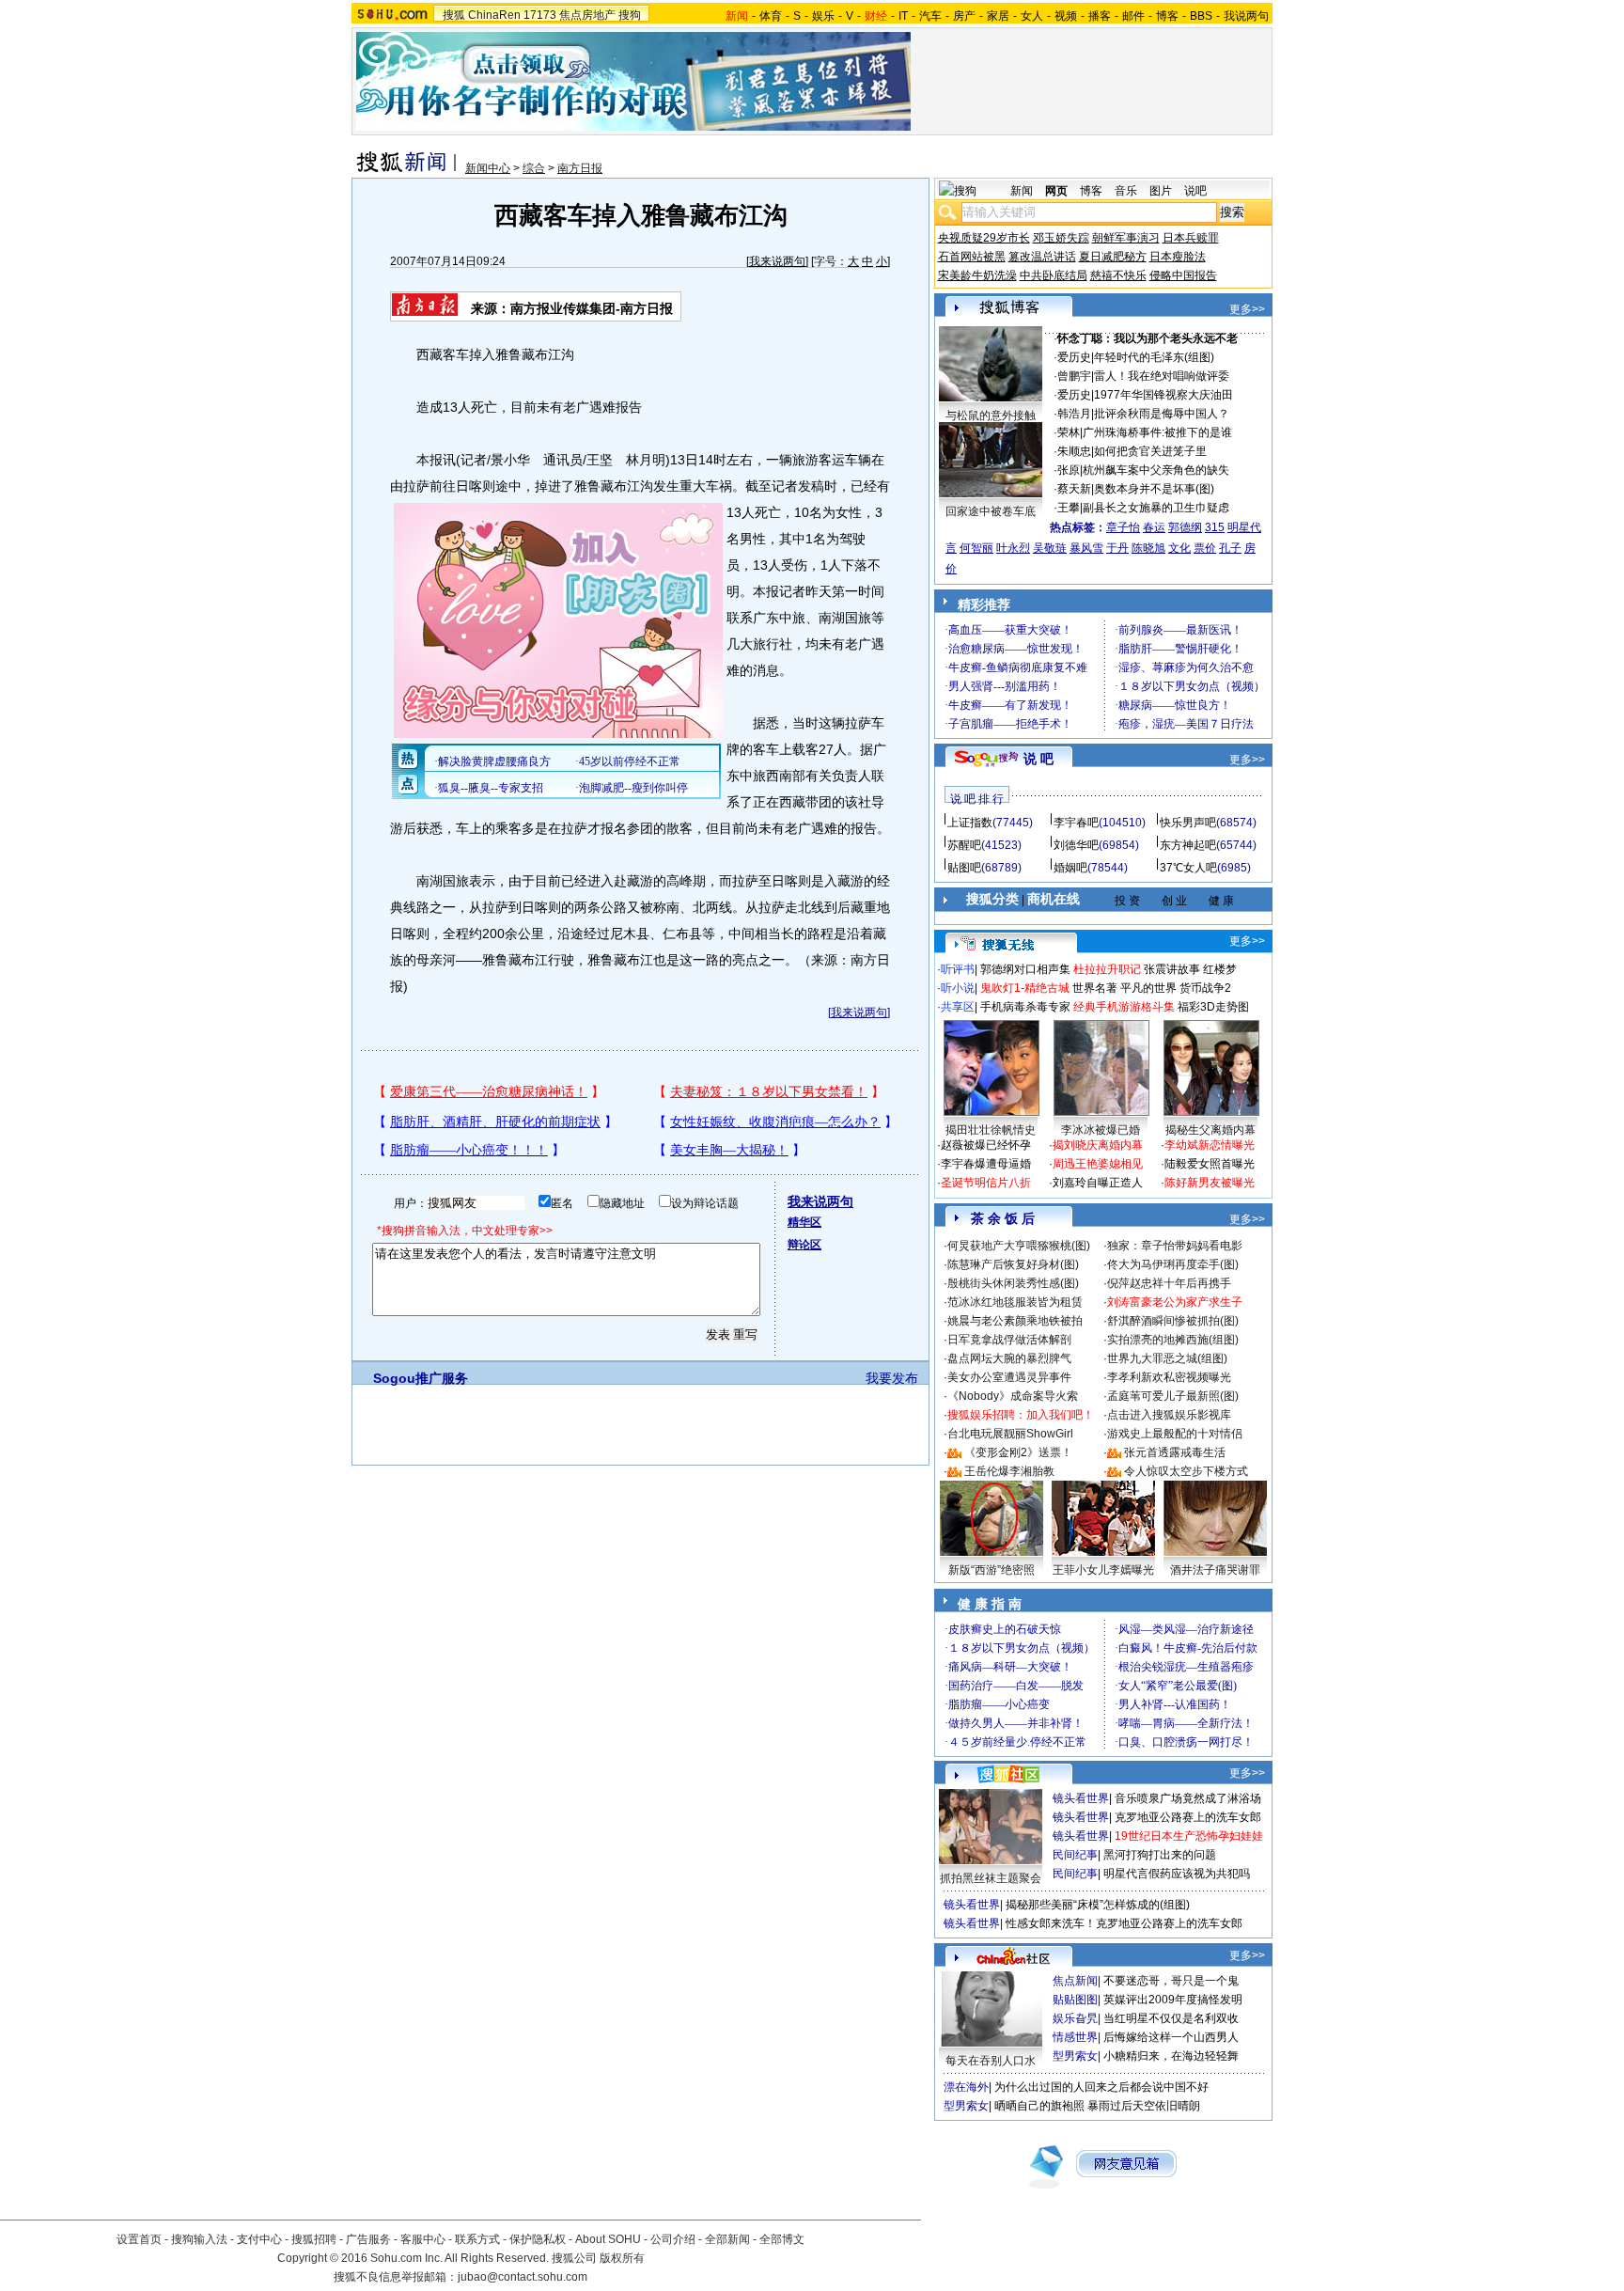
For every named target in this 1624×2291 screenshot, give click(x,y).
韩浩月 (1074, 414)
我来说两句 (777, 261)
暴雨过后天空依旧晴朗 (1144, 2106)
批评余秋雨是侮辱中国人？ (1162, 414)
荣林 (1069, 432)
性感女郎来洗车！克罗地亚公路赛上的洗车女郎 (1124, 1923)
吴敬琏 (1050, 548)
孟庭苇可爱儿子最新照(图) (1173, 1396)
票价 (1205, 548)
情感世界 (1075, 2037)
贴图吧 (964, 868)
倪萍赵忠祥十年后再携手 (1169, 1283)
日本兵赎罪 (1191, 238)
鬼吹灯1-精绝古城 (1025, 988)
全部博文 (782, 2239)
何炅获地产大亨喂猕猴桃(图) (1019, 1246)
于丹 (1117, 548)
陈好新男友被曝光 (1210, 1183)
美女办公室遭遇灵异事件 (1009, 1377)
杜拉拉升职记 (1107, 969)
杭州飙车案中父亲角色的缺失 (1156, 470)
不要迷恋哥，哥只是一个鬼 (1171, 1981)
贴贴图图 (1075, 2000)
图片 (1161, 191)
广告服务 (368, 2239)
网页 (1056, 191)
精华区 (804, 1222)
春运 (1154, 527)
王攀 (1069, 508)
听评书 (958, 969)
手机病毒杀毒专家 (1025, 1007)
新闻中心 (488, 168)
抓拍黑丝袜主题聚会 (991, 1878)
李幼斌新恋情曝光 (1210, 1145)
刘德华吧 (1076, 845)
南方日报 (580, 168)
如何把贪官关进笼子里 (1150, 451)
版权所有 (622, 2258)
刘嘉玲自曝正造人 (1098, 1183)
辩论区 (804, 1245)
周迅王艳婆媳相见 (1098, 1164)
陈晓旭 (1148, 548)
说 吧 (1038, 759)
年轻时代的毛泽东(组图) (1154, 357)
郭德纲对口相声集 (1025, 969)
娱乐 (823, 16)
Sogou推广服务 (421, 1378)
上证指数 (970, 823)
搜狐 (454, 15)
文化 (1179, 548)
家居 (998, 16)
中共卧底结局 (1054, 275)
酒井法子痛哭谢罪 (1215, 1570)
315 (1215, 527)
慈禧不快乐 (1118, 275)
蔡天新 (1074, 489)
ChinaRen (494, 15)
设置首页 (139, 2239)
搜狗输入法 (199, 2239)
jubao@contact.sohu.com (523, 2277)
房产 (964, 16)
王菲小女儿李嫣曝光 (1103, 1570)
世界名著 (1095, 988)
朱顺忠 (1074, 451)
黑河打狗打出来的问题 (1160, 1855)
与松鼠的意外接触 (991, 416)
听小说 (958, 988)
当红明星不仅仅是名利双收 (1171, 2018)
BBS (1201, 16)
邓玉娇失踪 (1061, 238)
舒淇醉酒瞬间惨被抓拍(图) (1173, 1321)
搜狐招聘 (314, 2239)
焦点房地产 (587, 15)
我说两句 (1246, 16)
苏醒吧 (964, 845)
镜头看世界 (1081, 1798)
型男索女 (1075, 2056)
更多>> (1247, 309)
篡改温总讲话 (1042, 257)
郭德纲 (1185, 527)
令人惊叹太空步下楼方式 (1186, 1471)
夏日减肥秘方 (1113, 257)
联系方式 (477, 2239)
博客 (1167, 16)
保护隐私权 (538, 2239)
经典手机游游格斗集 (1124, 1007)
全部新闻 (727, 2239)
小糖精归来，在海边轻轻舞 (1171, 2056)
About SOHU (608, 2239)
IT (903, 16)
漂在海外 (966, 2087)
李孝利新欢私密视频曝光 (1169, 1377)
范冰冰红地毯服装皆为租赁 (1015, 1302)
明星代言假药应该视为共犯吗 (1177, 1874)
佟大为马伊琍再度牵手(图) (1173, 1264)
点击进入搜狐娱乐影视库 (1169, 1415)
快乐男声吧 (1188, 823)
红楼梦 (1220, 969)
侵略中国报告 (1183, 275)
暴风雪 (1086, 548)
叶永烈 (1013, 548)
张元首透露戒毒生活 (1175, 1452)
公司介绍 (673, 2239)
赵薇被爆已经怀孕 (986, 1145)
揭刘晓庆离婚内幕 (1098, 1145)
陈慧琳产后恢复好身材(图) (1013, 1264)
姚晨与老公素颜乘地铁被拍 (1015, 1321)
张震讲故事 (1172, 969)
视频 (1066, 16)
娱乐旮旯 (1075, 2018)
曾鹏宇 (1074, 376)
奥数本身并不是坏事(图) (1154, 489)
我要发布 (892, 1378)
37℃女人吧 (1188, 868)
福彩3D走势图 (1213, 1007)
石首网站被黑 (972, 257)
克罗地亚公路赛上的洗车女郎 (1188, 1817)
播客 (1100, 16)
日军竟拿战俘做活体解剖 (1009, 1340)
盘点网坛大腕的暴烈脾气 (1009, 1358)
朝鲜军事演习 (1126, 238)
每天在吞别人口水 (991, 2061)
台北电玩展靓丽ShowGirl (1010, 1434)
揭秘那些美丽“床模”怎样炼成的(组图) (1098, 1905)
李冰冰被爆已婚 (1101, 1130)
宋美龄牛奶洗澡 (977, 275)
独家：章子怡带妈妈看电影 (1175, 1246)
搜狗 (630, 15)
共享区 (958, 1007)
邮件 (1133, 16)
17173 (540, 15)
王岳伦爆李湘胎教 (1009, 1471)
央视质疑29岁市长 (984, 238)
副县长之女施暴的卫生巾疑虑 (1156, 508)
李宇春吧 (1076, 823)
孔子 (1230, 548)
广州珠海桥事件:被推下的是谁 (1157, 432)
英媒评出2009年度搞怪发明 (1173, 2000)
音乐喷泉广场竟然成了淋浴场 (1188, 1798)
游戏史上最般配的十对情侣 (1175, 1434)
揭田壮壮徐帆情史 (991, 1130)
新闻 (1022, 191)
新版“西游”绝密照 (992, 1570)
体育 (771, 16)
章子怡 (1123, 527)
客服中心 (423, 2239)
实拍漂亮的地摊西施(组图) (1173, 1340)
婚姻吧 (1070, 868)
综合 (534, 168)
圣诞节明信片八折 (986, 1183)
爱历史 (1074, 357)
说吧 (1195, 191)
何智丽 (976, 548)
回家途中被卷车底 (991, 511)
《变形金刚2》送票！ (1018, 1452)
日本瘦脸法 (1178, 257)
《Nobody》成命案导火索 (1013, 1396)
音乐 (1126, 191)
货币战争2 (1205, 988)
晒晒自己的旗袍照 (1039, 2106)
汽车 (930, 16)
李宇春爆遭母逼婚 (986, 1164)
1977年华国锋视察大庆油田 (1163, 395)
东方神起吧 (1188, 845)
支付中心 (259, 2239)
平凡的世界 (1148, 988)
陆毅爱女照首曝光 (1210, 1164)
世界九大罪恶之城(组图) (1167, 1358)
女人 (1032, 16)
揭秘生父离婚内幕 (1210, 1130)
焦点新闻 (1075, 1981)
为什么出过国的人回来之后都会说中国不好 (1101, 2087)
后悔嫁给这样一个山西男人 (1171, 2037)
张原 (1069, 470)
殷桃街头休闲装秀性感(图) (1013, 1283)
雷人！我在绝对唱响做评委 (1162, 376)
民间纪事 (1075, 1855)
